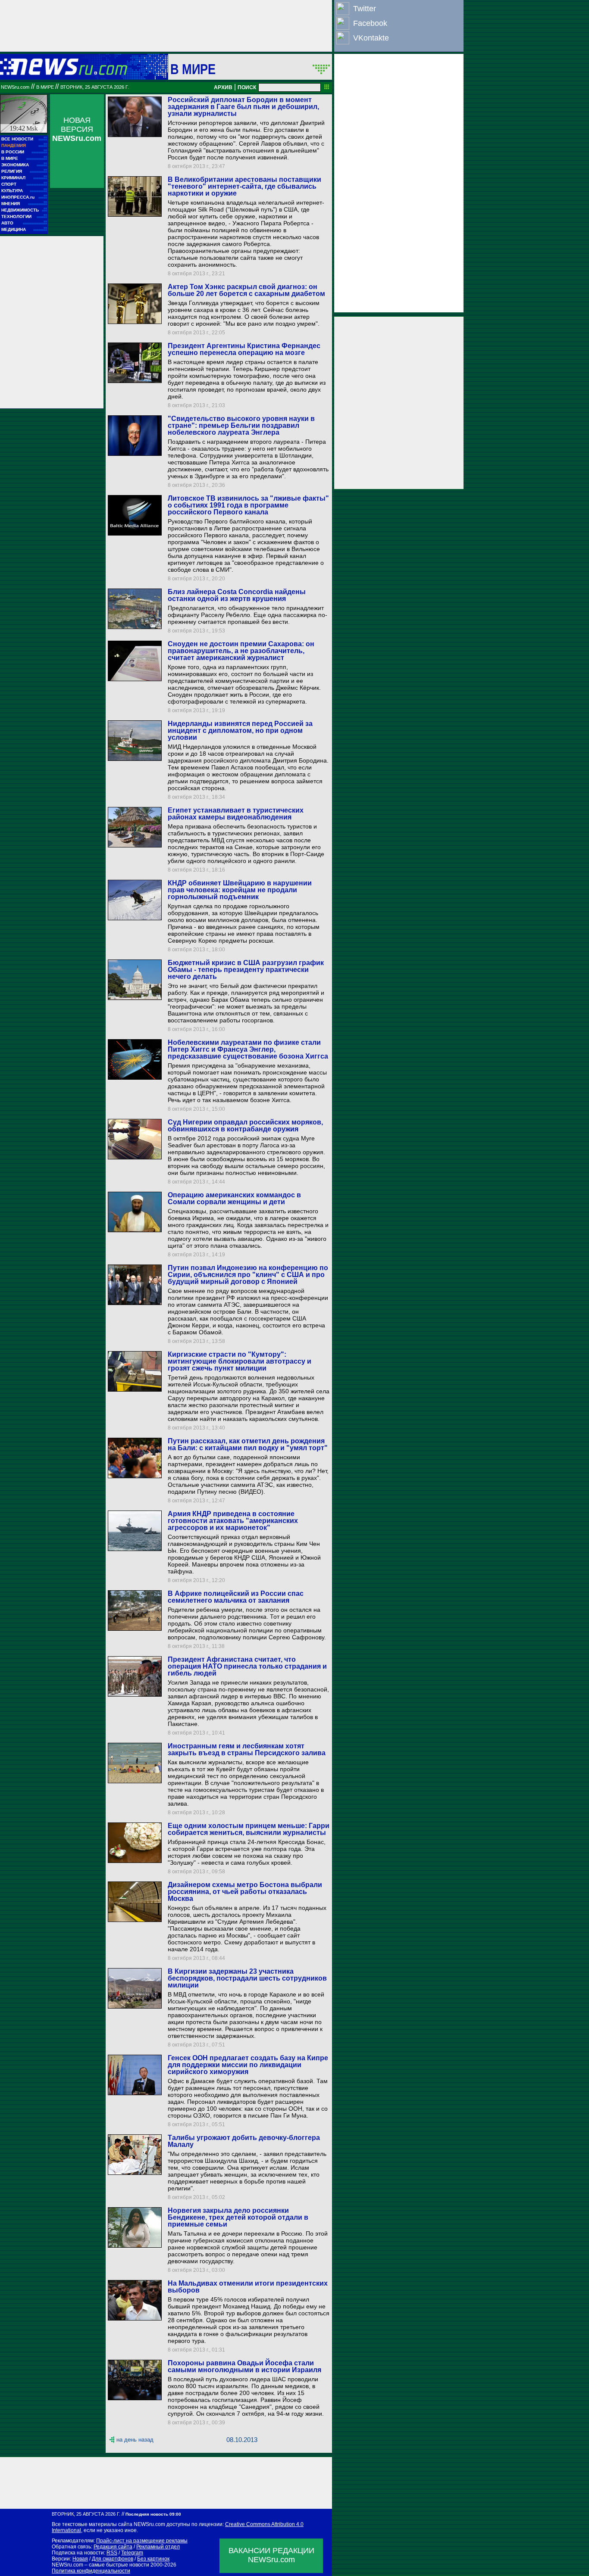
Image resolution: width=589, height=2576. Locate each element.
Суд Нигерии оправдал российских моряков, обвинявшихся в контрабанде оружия (245, 1126)
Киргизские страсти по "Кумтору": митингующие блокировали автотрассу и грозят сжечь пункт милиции (240, 1361)
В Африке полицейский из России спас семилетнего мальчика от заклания (236, 1597)
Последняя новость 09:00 (153, 2514)
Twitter (365, 9)
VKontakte (371, 38)
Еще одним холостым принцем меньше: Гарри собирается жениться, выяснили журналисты (249, 1829)
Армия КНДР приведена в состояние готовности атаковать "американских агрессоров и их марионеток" (233, 1521)
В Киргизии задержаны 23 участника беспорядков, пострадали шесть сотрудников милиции (247, 1978)
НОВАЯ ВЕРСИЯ (77, 129)
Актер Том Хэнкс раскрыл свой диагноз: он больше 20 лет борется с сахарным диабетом (246, 290)
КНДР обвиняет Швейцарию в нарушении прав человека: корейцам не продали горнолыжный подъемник (240, 890)
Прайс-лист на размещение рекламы (142, 2541)
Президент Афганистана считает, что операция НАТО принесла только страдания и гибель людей (247, 1666)
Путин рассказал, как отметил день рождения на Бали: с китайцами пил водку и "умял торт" (248, 1444)
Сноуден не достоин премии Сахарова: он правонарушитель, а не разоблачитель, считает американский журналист (241, 651)
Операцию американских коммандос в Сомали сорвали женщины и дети (234, 1198)
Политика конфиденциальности (91, 2571)
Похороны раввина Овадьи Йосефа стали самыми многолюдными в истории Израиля (244, 2366)
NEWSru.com (15, 87)
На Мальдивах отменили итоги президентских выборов (248, 2287)
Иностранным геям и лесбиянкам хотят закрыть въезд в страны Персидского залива (247, 1749)
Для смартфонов (113, 2559)
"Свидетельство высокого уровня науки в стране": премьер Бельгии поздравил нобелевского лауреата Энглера (241, 425)
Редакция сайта (113, 2547)
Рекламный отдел (158, 2547)
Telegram (132, 2553)
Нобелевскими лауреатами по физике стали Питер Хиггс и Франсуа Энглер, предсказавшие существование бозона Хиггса (248, 1049)
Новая (80, 2559)
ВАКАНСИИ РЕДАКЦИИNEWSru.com (271, 2555)
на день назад (135, 2440)
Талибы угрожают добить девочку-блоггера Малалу (244, 2141)
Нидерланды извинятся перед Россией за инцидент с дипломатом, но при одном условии (240, 730)
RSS (112, 2553)
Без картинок (153, 2559)
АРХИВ (223, 87)
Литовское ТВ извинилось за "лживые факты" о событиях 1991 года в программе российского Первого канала (248, 505)
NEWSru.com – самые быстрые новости (100, 2565)
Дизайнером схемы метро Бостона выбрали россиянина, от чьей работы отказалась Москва (245, 1892)
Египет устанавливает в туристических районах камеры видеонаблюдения (236, 814)
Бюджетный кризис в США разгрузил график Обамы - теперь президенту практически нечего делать (246, 970)
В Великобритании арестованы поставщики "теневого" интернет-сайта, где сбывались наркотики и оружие (244, 186)
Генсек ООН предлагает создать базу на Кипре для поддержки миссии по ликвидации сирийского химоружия (248, 2065)
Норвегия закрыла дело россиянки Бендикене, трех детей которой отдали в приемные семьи (238, 2217)
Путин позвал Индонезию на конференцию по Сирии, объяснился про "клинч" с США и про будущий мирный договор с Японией (248, 1275)
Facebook (370, 23)
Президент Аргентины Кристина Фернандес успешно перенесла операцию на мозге (244, 349)
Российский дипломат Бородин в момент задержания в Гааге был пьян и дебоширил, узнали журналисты (243, 107)
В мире (193, 69)
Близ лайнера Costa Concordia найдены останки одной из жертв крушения (237, 595)
